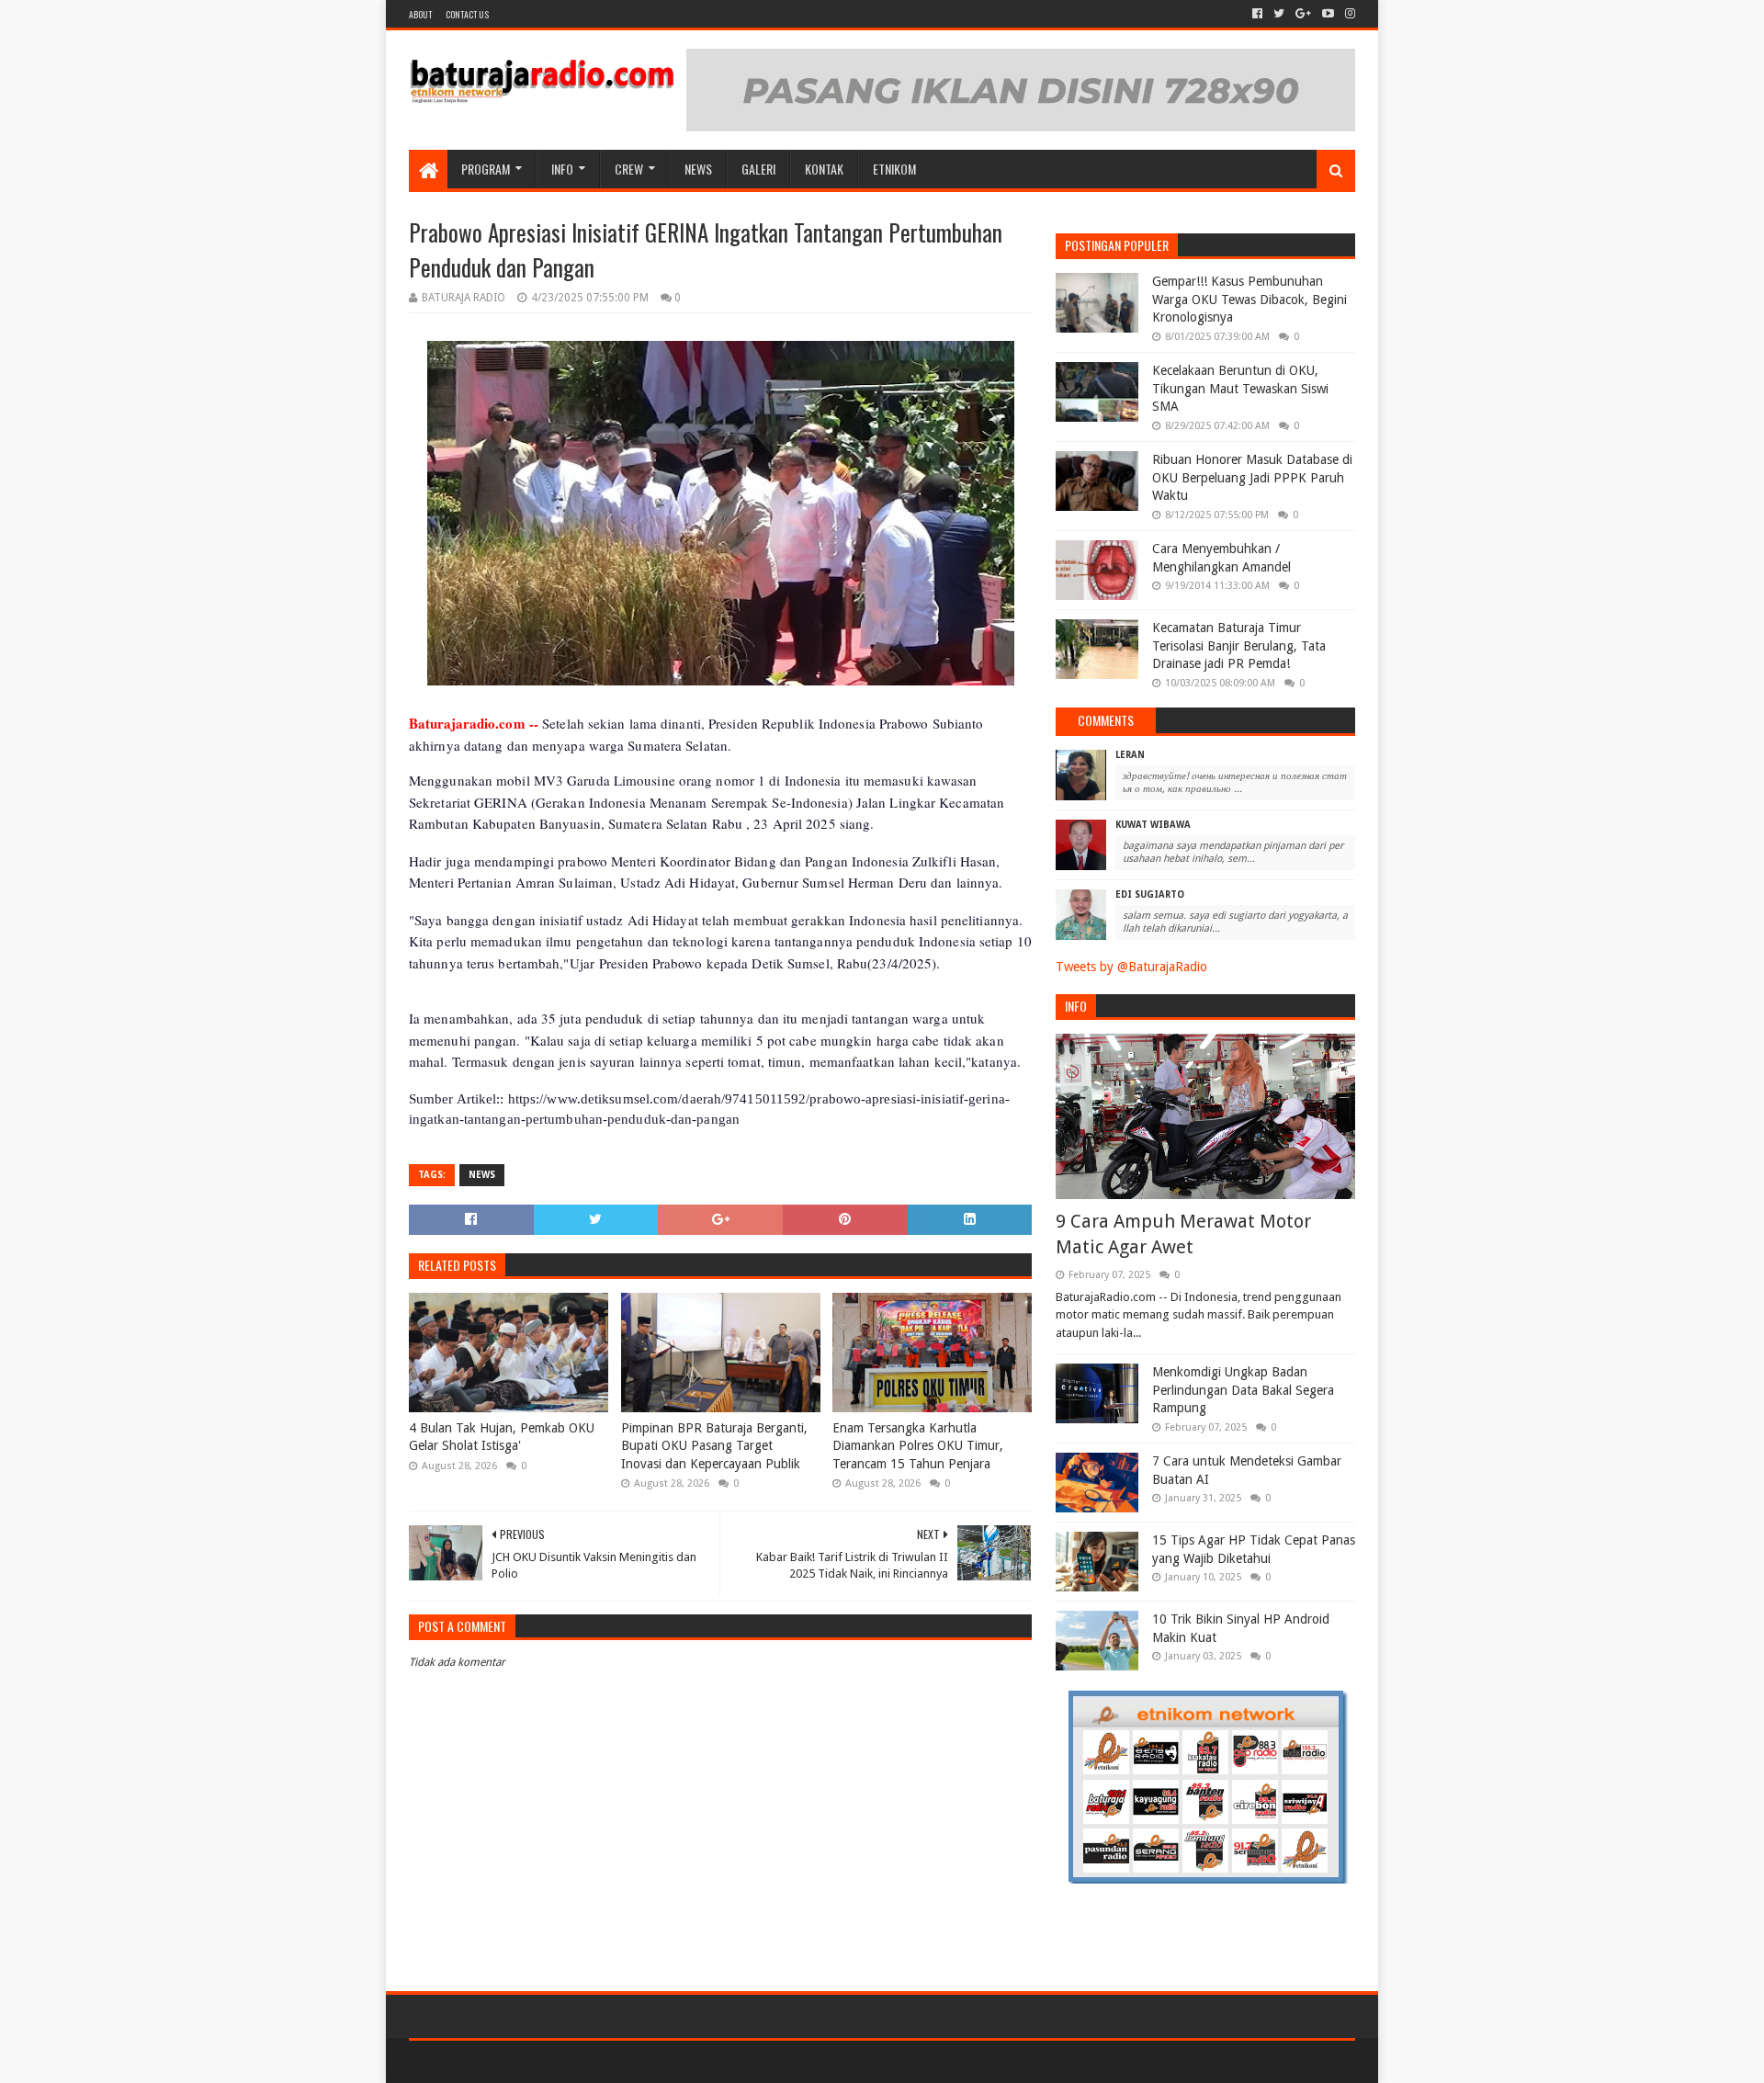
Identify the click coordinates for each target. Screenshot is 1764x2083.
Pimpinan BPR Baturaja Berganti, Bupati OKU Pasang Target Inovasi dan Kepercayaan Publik (714, 1446)
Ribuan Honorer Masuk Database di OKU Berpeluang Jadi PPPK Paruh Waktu (1252, 477)
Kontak (824, 169)
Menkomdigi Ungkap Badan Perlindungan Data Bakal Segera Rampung (1243, 1390)
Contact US (467, 14)
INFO (562, 169)
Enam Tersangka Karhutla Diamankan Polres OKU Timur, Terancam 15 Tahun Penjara (918, 1446)
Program (486, 169)
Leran (1130, 755)
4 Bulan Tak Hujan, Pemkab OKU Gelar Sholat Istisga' (502, 1437)
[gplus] (1303, 14)
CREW (629, 169)
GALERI (758, 169)
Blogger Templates (616, 2061)
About (420, 14)
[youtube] (1328, 14)
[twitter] (1279, 14)
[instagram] (1348, 14)
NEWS (698, 169)
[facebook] (1257, 14)
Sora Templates (511, 2061)
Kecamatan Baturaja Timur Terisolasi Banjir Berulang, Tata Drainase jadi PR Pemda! (1239, 645)
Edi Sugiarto (1150, 894)
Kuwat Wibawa (1153, 825)
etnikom (894, 169)
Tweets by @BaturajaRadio (1131, 967)
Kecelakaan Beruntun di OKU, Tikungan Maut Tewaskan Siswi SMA (1240, 388)
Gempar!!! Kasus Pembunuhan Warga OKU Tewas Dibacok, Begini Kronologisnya (1249, 299)
